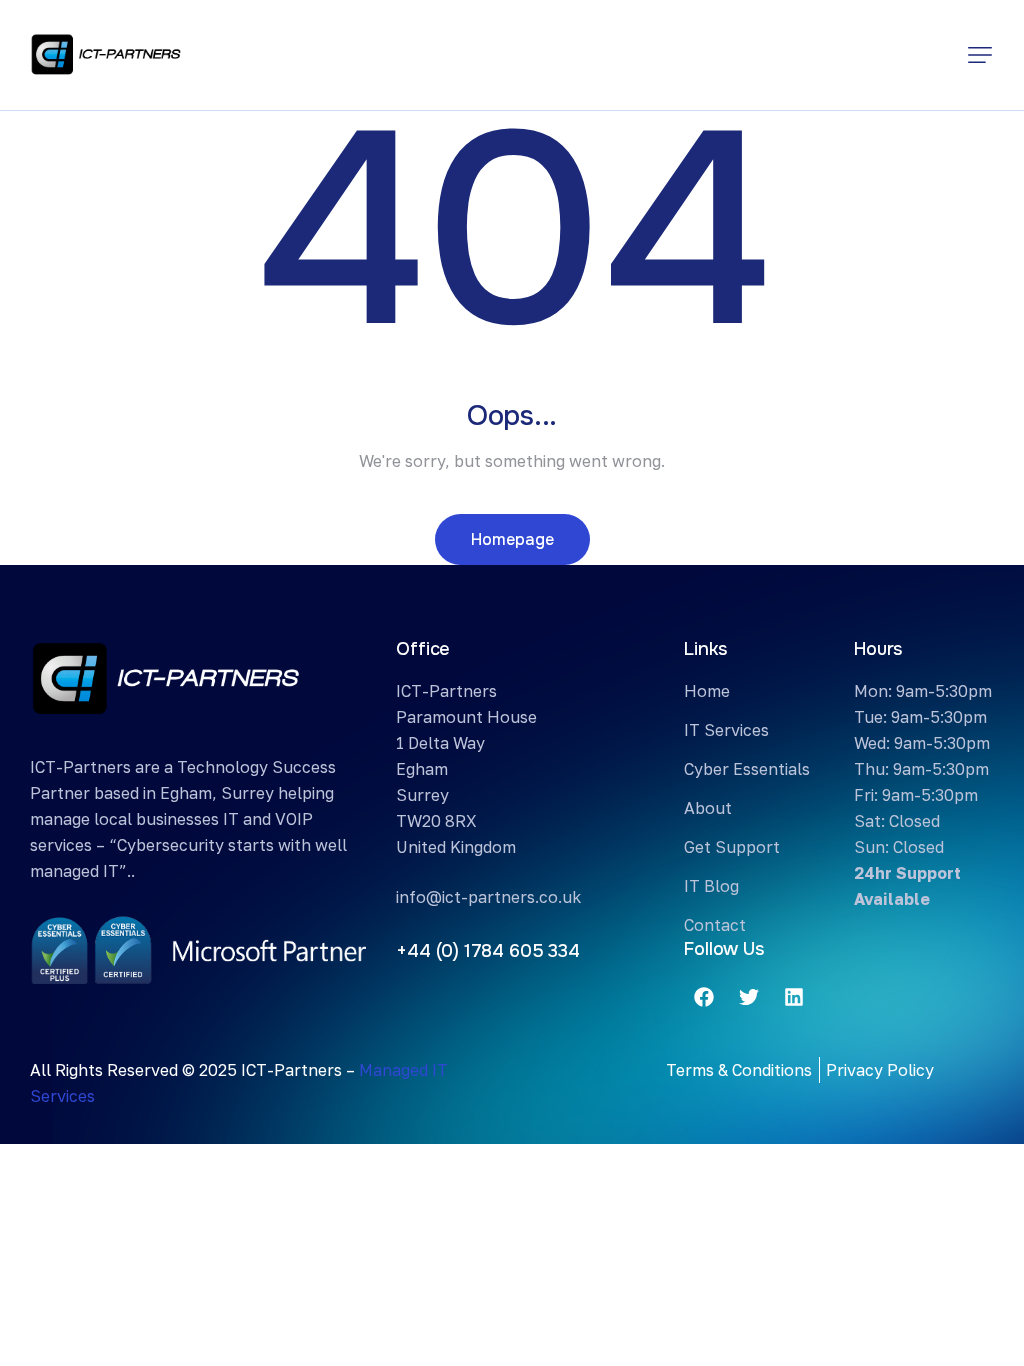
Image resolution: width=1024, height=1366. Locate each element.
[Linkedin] (794, 997)
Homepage (512, 539)
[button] (980, 55)
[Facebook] (704, 997)
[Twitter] (749, 997)
